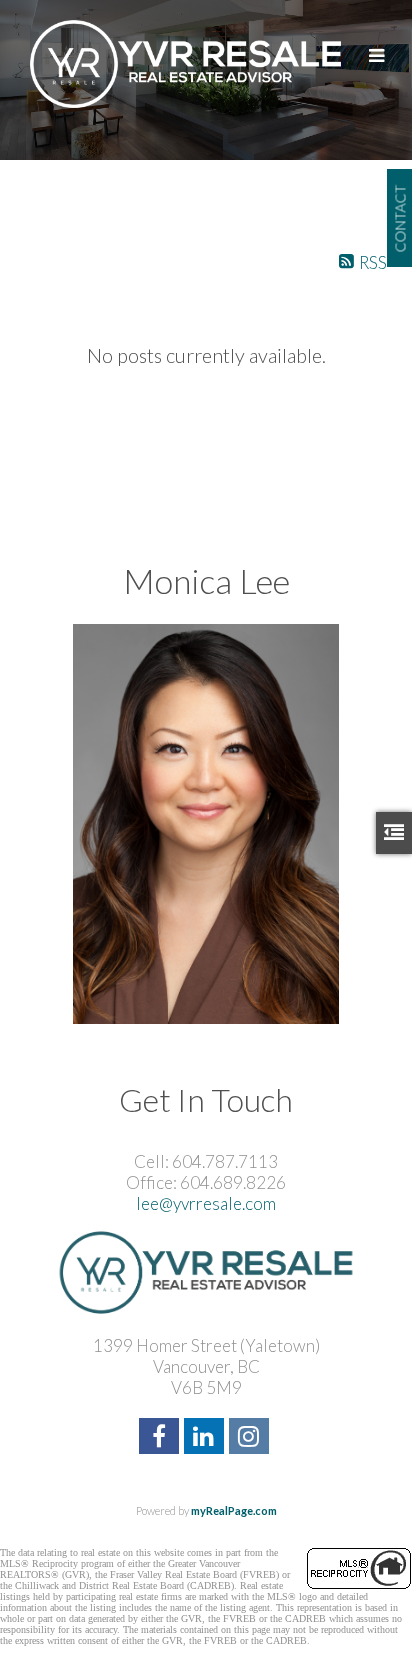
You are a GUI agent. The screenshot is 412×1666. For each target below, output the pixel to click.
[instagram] (251, 1438)
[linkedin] (206, 1438)
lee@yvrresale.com (206, 1203)
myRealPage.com (234, 1510)
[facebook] (161, 1438)
